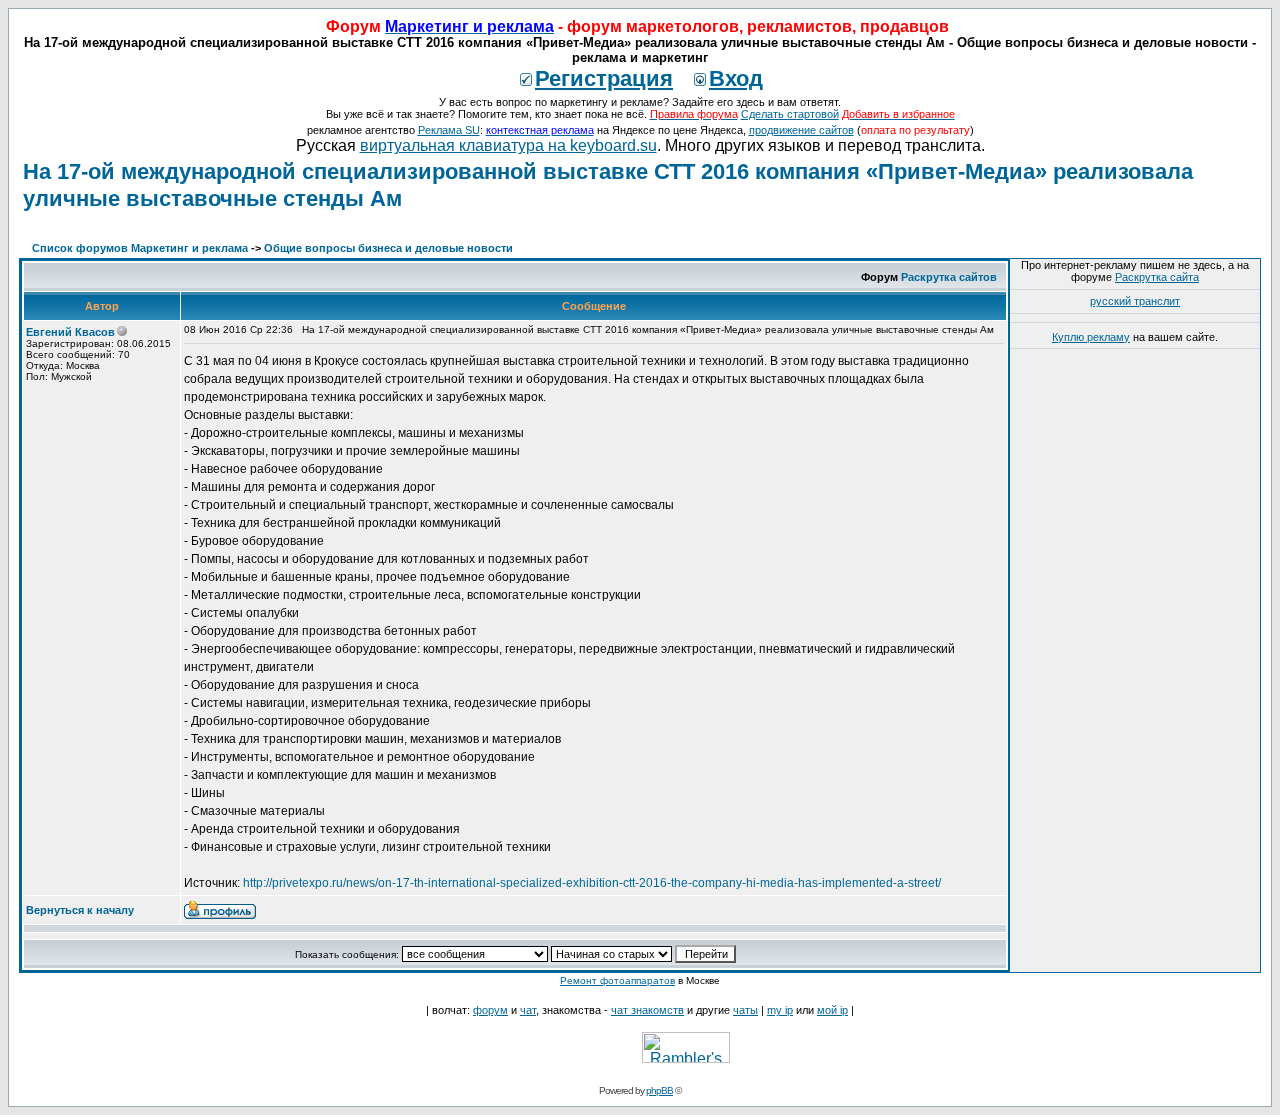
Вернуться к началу (80, 910)
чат (528, 1010)
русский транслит (1135, 301)
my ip (780, 1010)
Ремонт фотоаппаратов (617, 980)
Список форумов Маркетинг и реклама (140, 248)
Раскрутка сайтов (949, 277)
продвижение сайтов (801, 130)
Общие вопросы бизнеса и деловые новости (388, 248)
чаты (745, 1010)
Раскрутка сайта (1157, 277)
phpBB (659, 1090)
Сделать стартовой (790, 114)
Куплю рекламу (1091, 337)
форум (490, 1010)
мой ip (832, 1010)
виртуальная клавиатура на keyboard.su (508, 145)
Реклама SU (449, 130)
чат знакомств (647, 1010)
